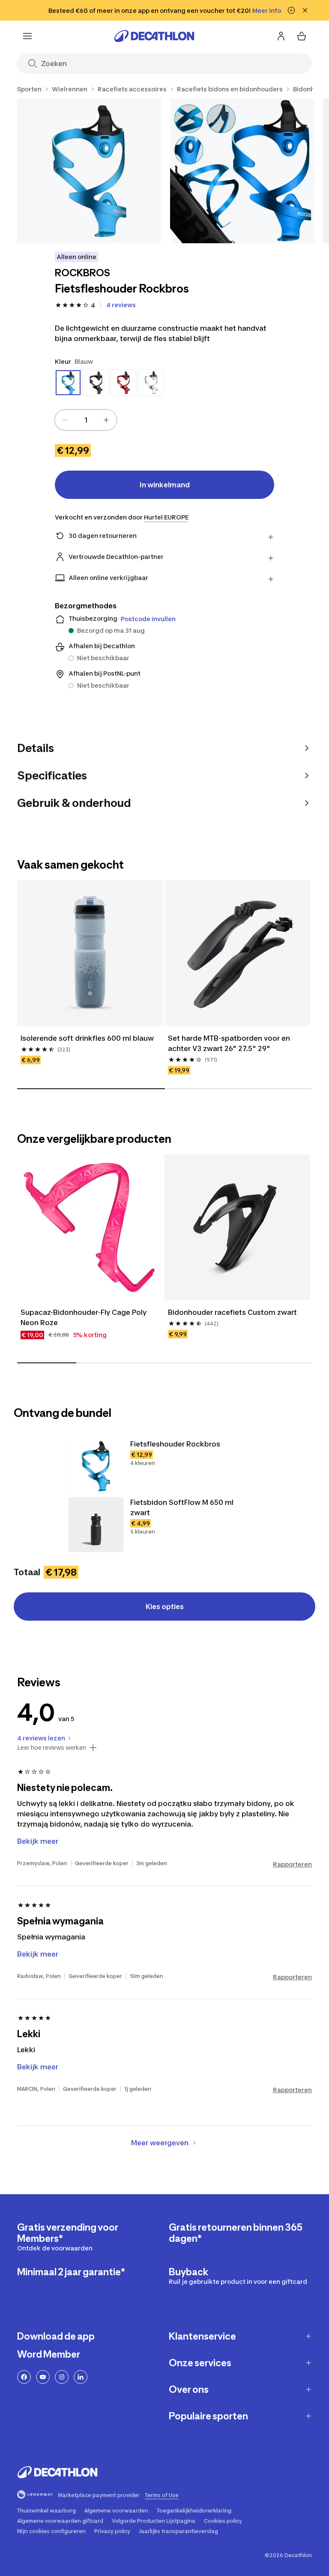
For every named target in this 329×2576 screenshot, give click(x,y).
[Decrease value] (65, 420)
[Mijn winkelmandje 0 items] (302, 36)
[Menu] (27, 36)
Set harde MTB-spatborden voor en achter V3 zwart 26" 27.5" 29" (230, 1043)
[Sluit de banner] (305, 10)
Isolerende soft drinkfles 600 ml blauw (87, 1038)
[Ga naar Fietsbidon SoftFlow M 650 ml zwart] (96, 1525)
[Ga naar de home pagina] (154, 36)
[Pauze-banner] (291, 10)
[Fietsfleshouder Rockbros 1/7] (89, 171)
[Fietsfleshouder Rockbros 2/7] (242, 171)
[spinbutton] (86, 420)
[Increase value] (106, 420)
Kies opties (165, 1607)
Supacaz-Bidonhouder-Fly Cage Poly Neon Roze (84, 1317)
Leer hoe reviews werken (52, 1748)
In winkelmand (165, 485)
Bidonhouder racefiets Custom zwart (232, 1312)
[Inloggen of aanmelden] (281, 36)
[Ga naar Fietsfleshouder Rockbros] (96, 1466)
